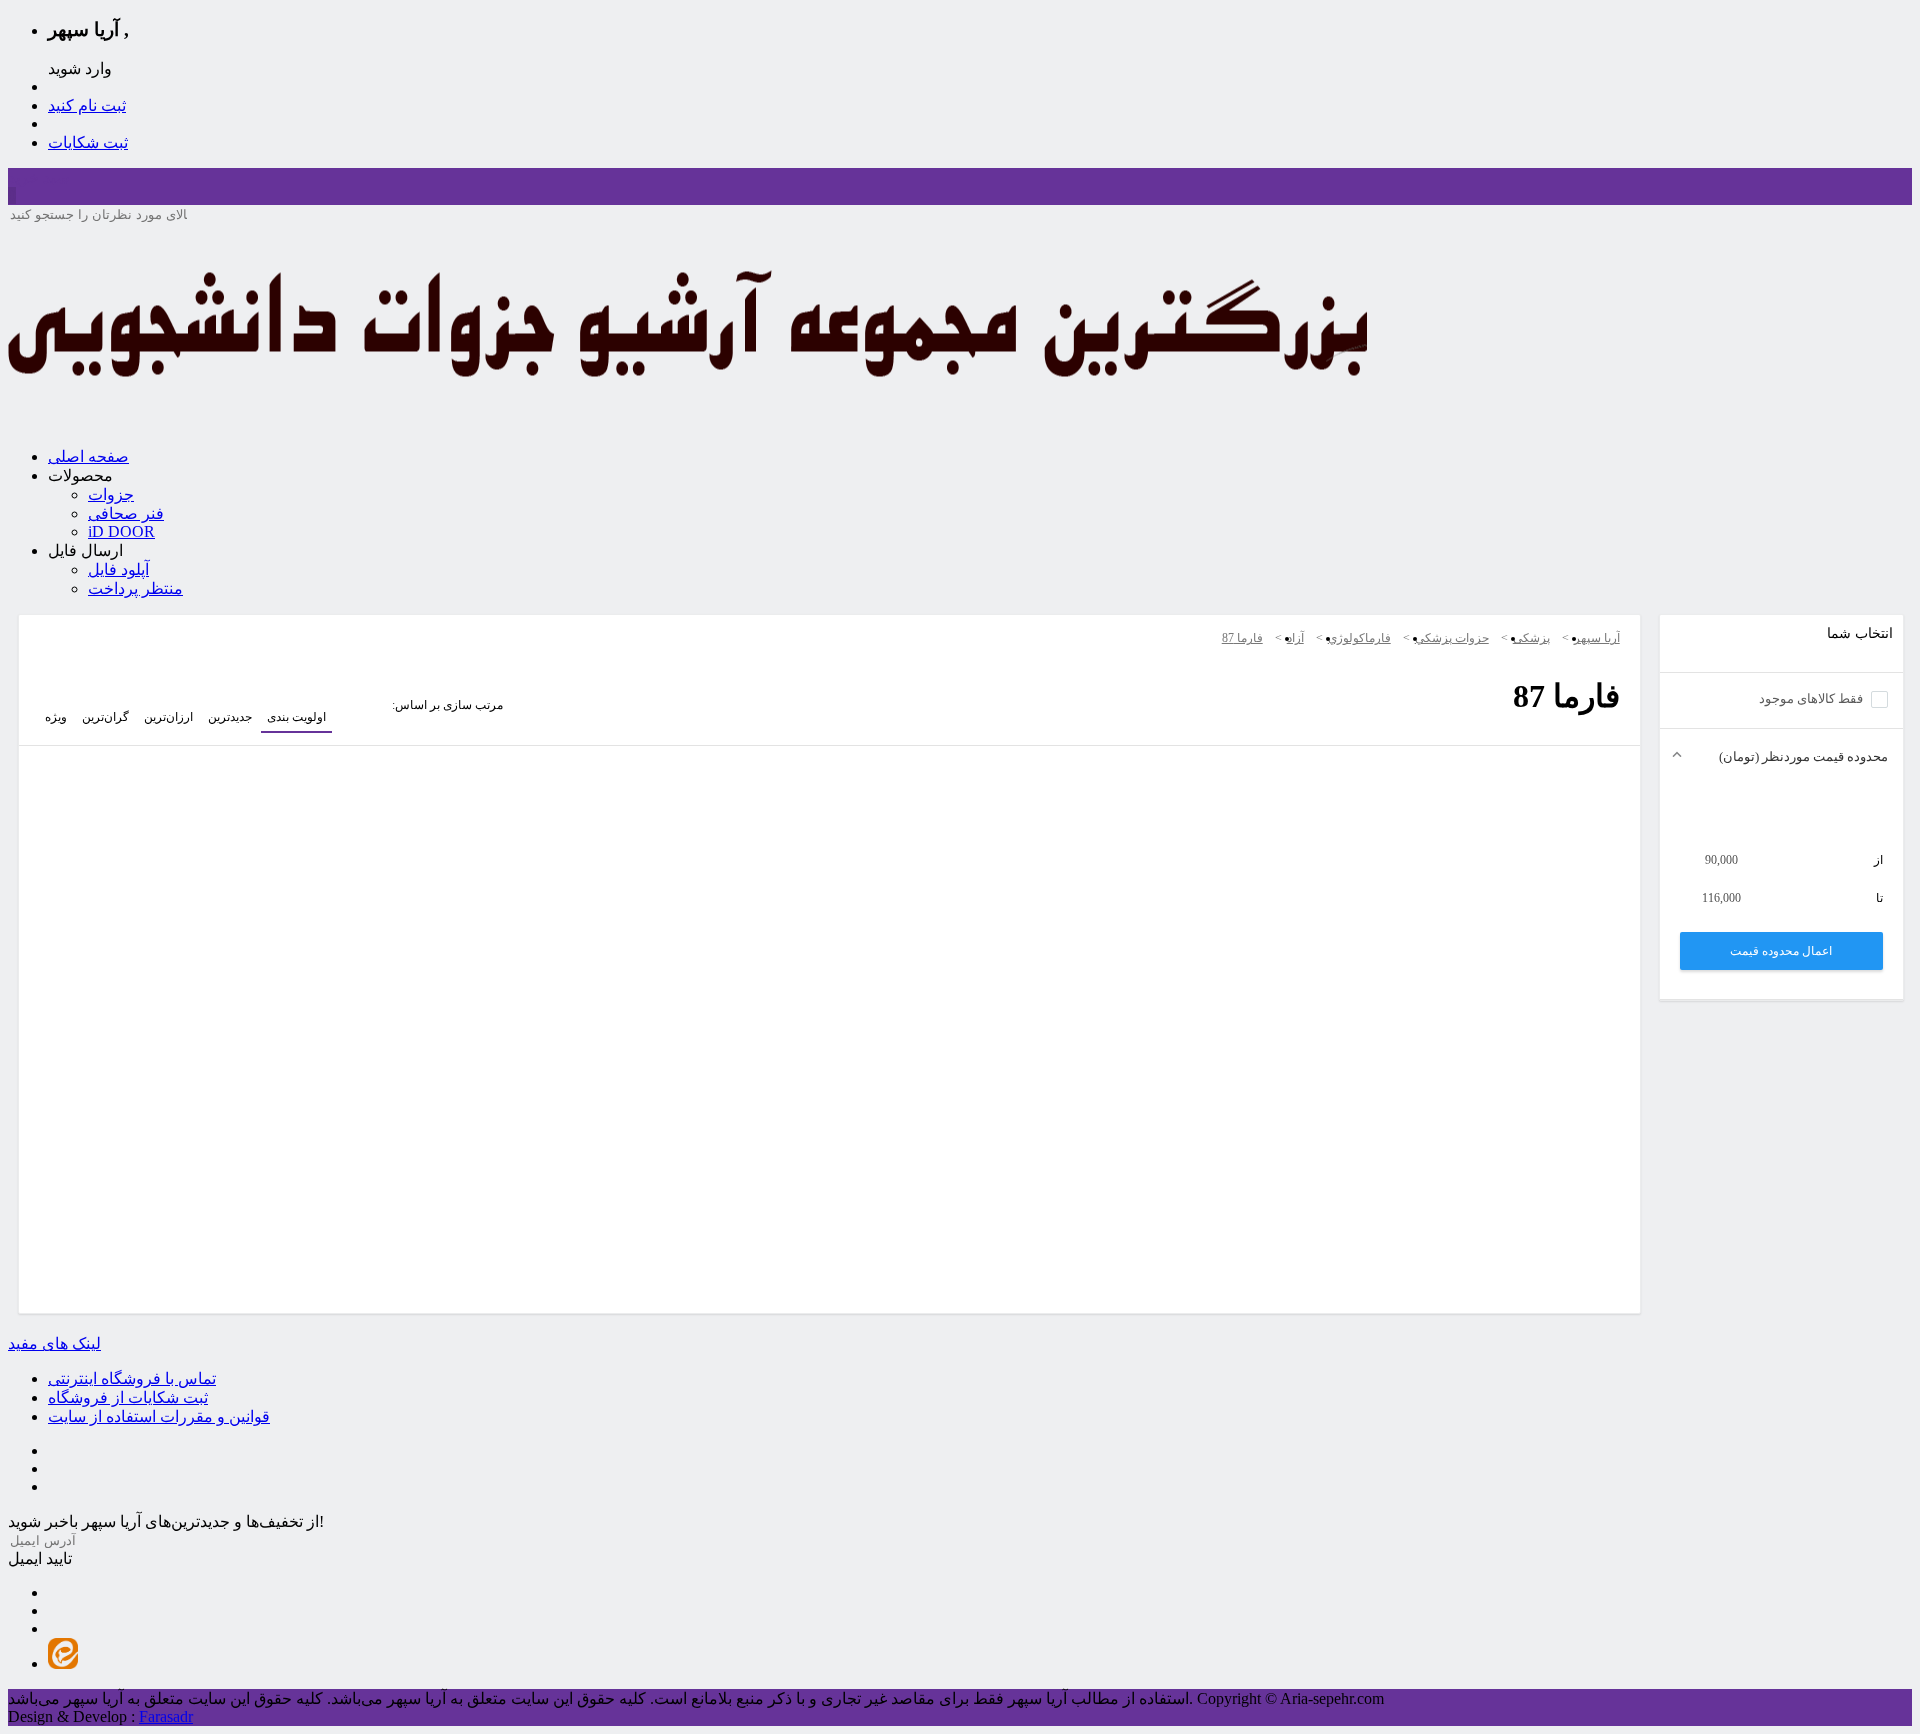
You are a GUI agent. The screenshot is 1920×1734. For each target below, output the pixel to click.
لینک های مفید (54, 1343)
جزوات (111, 494)
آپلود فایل (118, 569)
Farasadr (166, 1716)
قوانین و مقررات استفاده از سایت (159, 1416)
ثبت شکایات (88, 142)
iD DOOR (121, 531)
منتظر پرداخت (135, 588)
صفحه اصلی (88, 456)
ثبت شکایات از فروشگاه (128, 1397)
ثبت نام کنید (87, 105)
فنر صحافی (126, 513)
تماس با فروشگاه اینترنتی (132, 1378)
